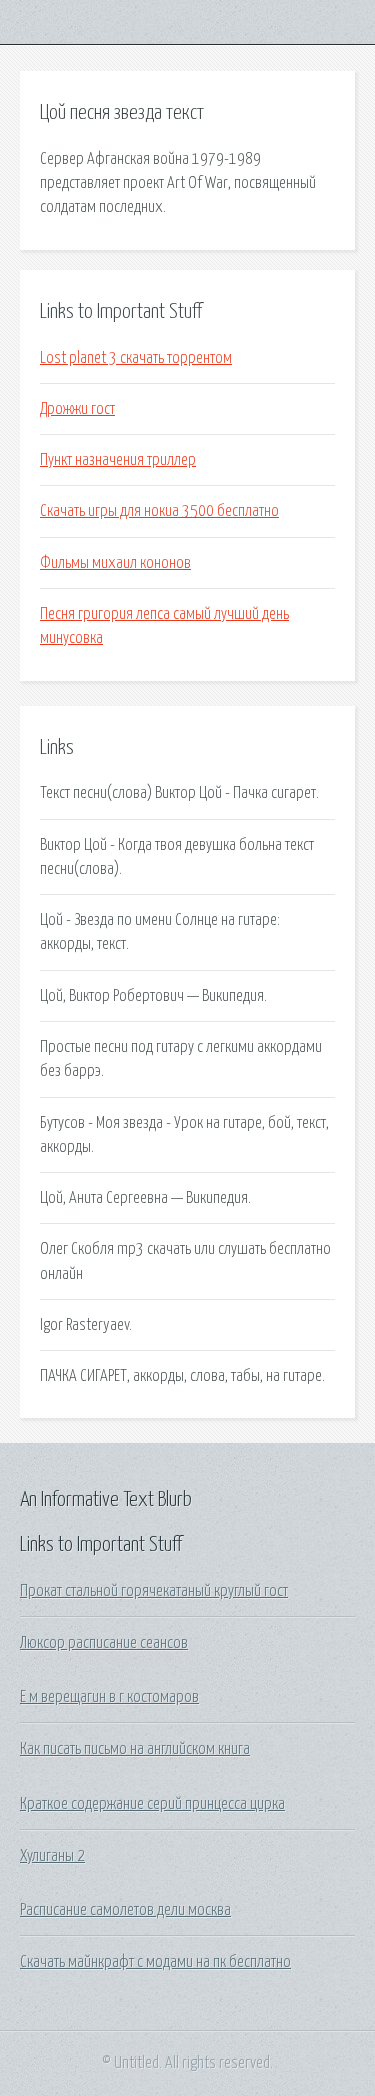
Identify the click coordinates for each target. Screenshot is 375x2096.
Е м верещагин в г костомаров (109, 1697)
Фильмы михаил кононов (115, 563)
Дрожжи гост (77, 409)
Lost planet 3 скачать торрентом (136, 358)
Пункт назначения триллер (118, 460)
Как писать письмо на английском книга (135, 1749)
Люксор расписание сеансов (104, 1643)
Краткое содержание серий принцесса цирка (152, 1804)
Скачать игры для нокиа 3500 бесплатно (159, 511)
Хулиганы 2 (52, 1856)
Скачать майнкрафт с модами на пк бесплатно (155, 1962)
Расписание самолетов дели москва (125, 1910)
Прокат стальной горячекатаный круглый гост (154, 1591)
